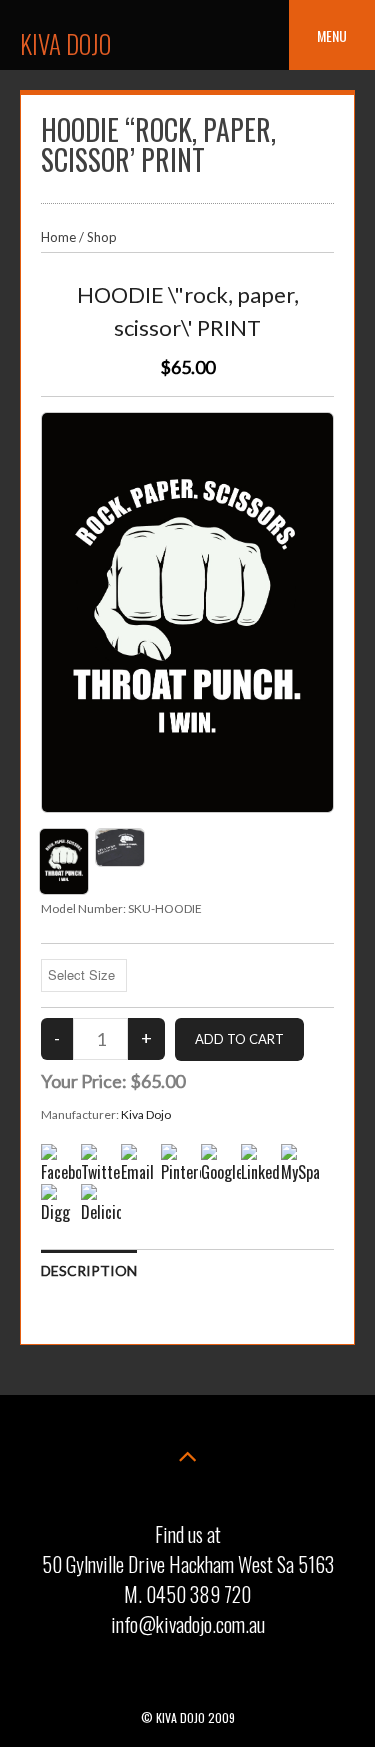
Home (58, 237)
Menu (332, 35)
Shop (102, 237)
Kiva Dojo (65, 43)
